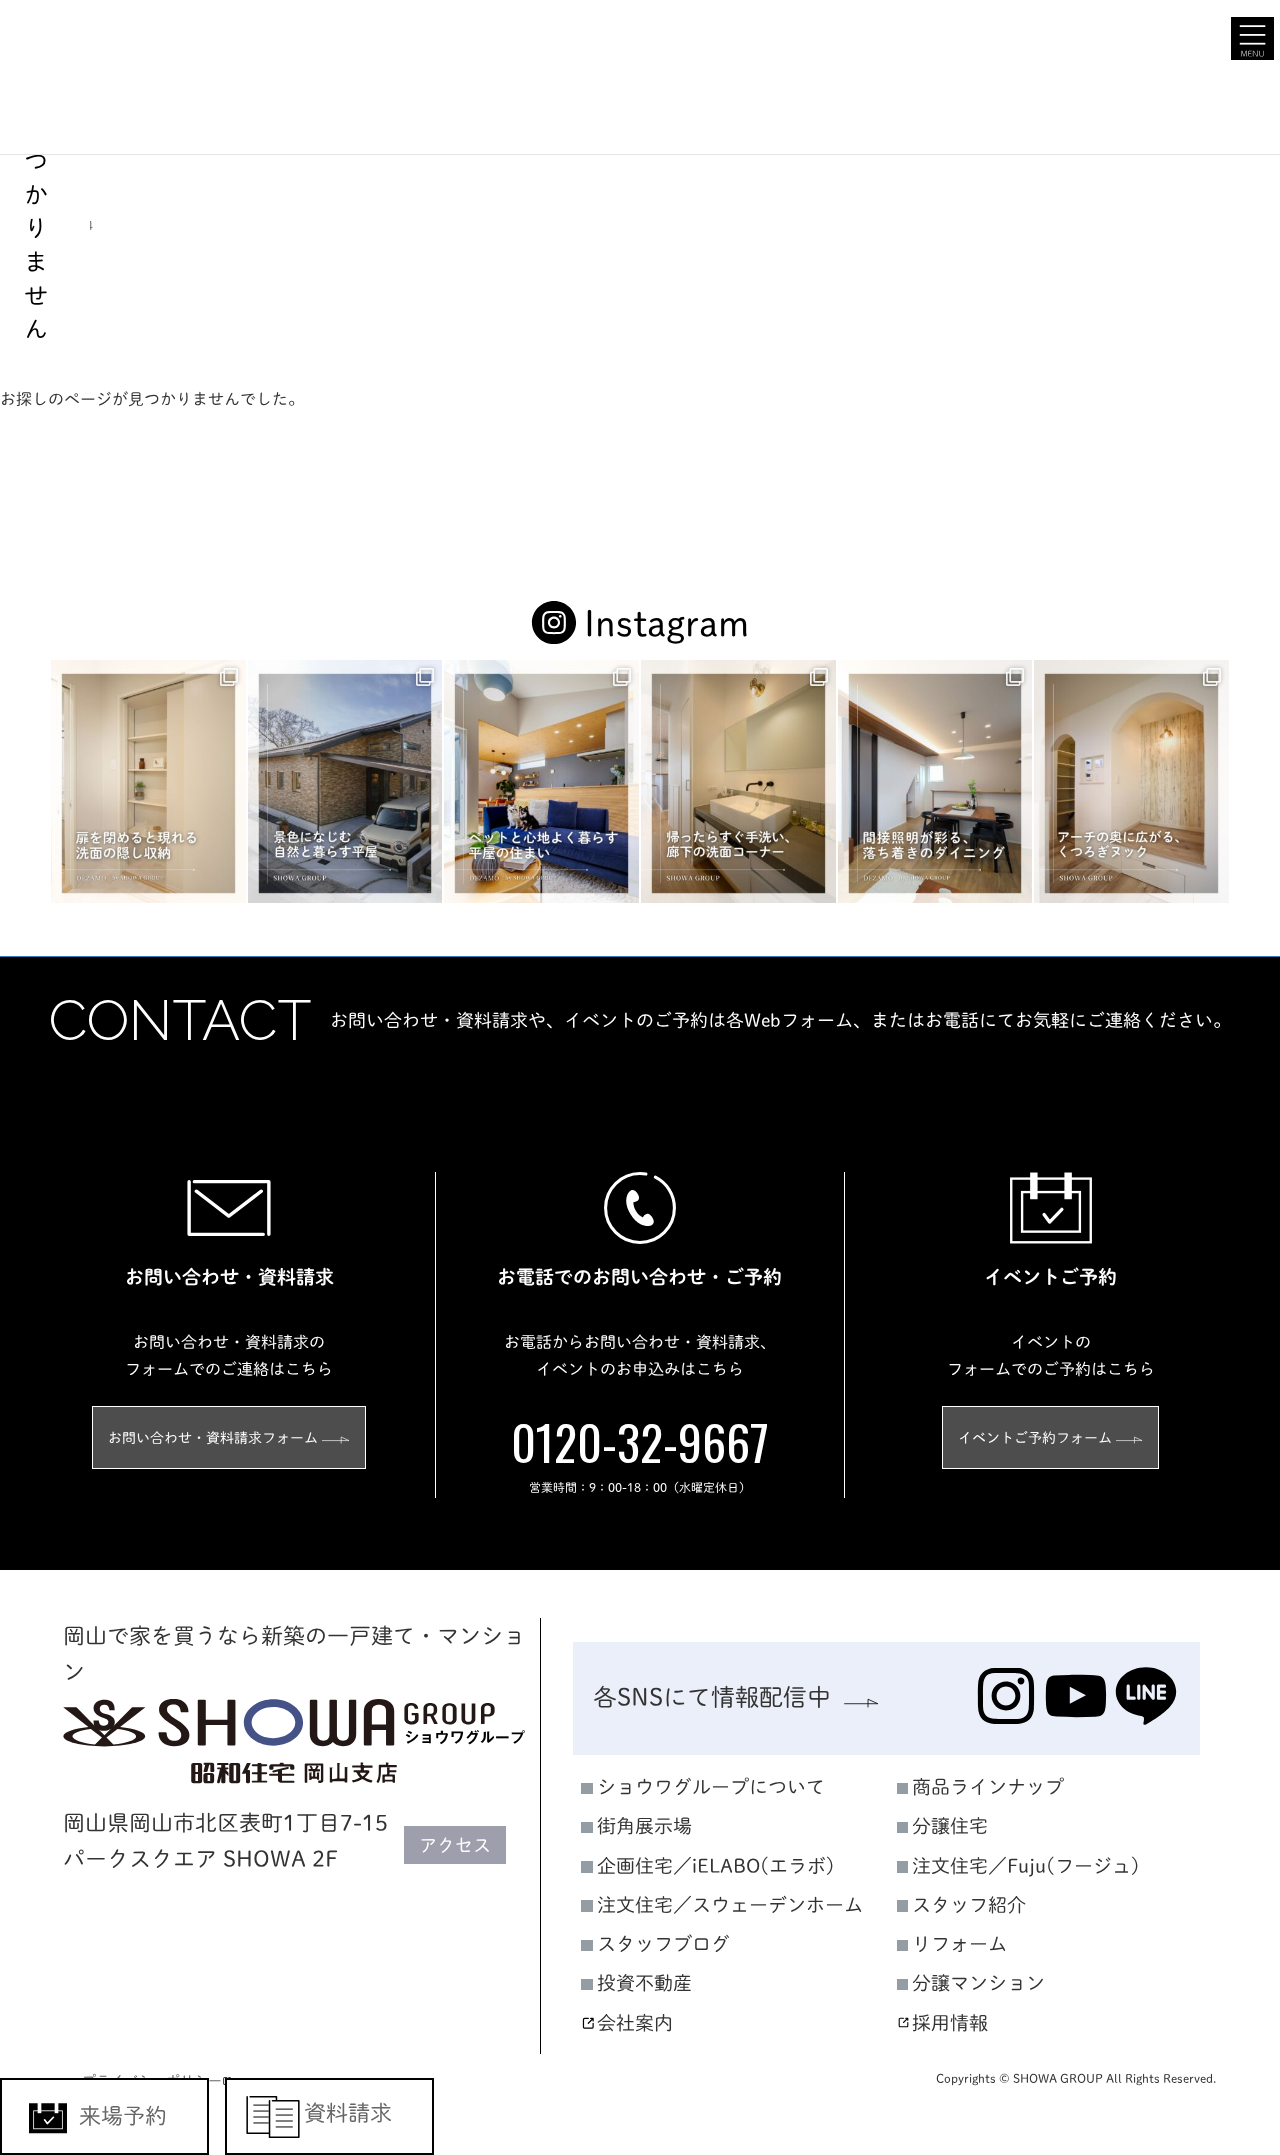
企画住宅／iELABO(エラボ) (716, 1865)
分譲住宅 (950, 1825)
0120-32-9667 (640, 1441)
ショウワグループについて (711, 1786)
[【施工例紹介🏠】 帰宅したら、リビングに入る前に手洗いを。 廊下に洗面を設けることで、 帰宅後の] (738, 781)
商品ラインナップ (988, 1786)
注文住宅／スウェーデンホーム (730, 1904)
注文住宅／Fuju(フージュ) (1026, 1865)
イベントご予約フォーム (1035, 1437)
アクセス (455, 1845)
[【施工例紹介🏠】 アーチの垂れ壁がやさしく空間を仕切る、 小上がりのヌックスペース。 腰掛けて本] (1131, 781)
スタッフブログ (663, 1943)
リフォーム (959, 1943)
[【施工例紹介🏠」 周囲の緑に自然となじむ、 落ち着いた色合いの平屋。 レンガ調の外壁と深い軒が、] (345, 781)
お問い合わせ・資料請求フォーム (213, 1437)
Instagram (666, 623)
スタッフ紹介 (969, 1904)
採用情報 (950, 2021)
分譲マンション (978, 1982)
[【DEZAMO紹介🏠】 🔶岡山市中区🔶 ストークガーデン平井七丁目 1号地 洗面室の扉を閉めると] (148, 781)
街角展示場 (644, 1825)
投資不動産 (644, 1982)
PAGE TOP (1231, 1857)
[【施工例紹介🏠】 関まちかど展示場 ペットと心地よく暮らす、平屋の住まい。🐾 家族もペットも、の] (541, 781)
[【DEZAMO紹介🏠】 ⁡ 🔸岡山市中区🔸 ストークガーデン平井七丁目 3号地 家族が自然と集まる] (935, 781)
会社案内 (635, 2021)
